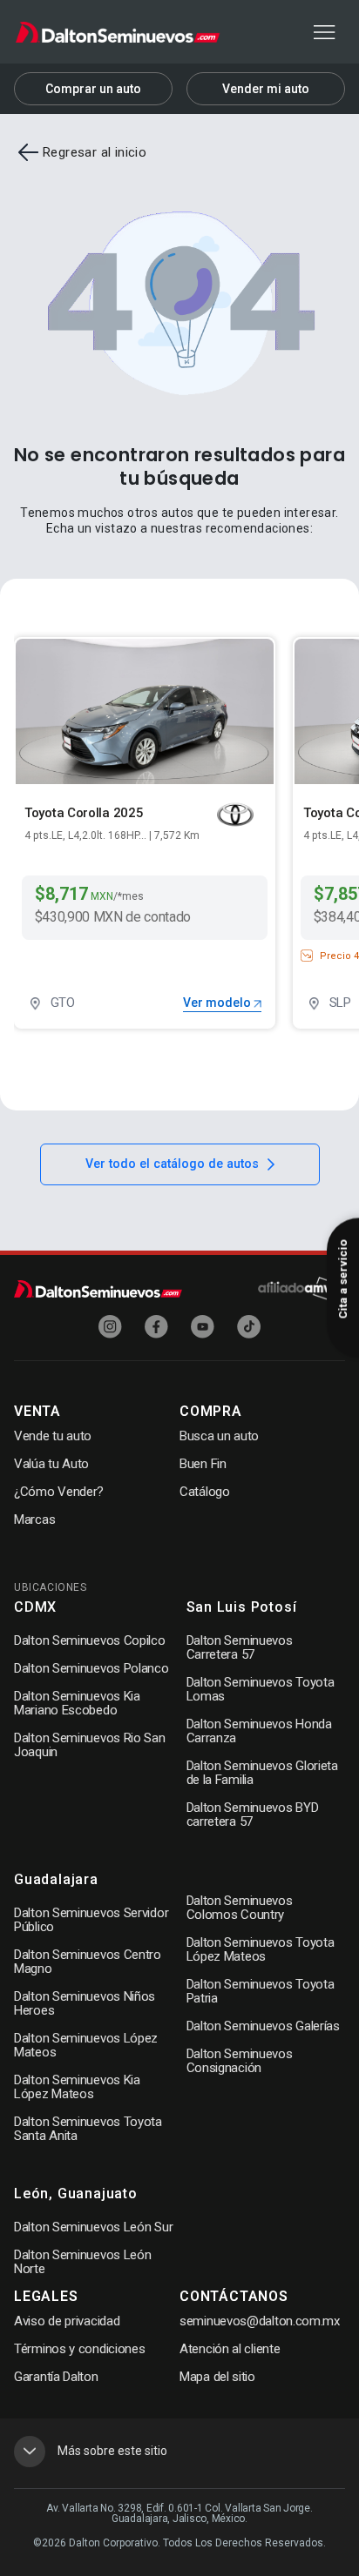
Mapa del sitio (217, 2377)
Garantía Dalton (56, 2377)
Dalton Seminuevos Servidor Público (91, 1920)
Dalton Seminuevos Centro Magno (88, 1962)
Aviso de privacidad (67, 2321)
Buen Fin (203, 1464)
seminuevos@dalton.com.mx (260, 2321)
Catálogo (205, 1492)
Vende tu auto (53, 1436)
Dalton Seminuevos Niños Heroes (85, 2003)
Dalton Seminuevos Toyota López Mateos (261, 1949)
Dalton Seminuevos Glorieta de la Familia (262, 1773)
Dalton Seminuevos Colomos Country (240, 1908)
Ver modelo (218, 1003)
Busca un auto (219, 1436)
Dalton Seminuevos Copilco (90, 1640)
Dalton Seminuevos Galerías (263, 2026)
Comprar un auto (93, 89)
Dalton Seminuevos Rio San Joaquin (90, 1745)
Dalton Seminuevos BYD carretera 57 (253, 1815)
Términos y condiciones (79, 2349)
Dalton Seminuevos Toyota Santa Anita (88, 2129)
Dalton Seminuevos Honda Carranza (259, 1731)
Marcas (34, 1519)
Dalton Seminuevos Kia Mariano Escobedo (77, 1703)
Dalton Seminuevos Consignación (240, 2061)
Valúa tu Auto (51, 1464)
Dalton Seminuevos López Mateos (86, 2045)
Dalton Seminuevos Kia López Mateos (77, 2087)
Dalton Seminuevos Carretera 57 (240, 1647)
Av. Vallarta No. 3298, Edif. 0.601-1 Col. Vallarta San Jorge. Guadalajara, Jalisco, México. (179, 2513)
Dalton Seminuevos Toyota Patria (261, 1991)
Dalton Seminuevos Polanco (91, 1668)
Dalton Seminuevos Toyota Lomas (261, 1689)
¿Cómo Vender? (59, 1492)
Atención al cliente (230, 2349)
